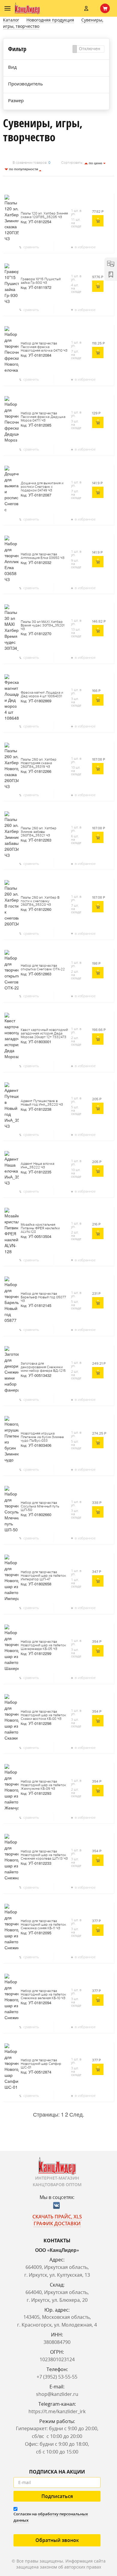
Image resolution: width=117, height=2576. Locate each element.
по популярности (24, 169)
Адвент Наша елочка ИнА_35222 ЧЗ (37, 1166)
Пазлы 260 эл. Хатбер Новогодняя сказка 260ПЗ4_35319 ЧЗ (39, 763)
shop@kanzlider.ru (57, 2394)
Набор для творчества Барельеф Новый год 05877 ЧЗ (43, 1297)
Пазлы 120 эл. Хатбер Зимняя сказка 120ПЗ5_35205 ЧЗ (44, 215)
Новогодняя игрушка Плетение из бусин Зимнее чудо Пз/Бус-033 (42, 1437)
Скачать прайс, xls (57, 2217)
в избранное (85, 247)
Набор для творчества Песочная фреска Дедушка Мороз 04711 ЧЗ (43, 417)
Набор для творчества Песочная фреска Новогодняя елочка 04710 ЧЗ (44, 347)
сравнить (31, 247)
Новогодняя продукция (50, 20)
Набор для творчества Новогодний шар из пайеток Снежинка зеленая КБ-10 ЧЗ (43, 1995)
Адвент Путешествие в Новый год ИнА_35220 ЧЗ (42, 1103)
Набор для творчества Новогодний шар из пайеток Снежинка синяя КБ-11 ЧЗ (43, 1925)
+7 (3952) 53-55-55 (57, 2377)
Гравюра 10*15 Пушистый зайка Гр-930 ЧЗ (41, 281)
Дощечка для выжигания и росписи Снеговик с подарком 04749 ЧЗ (42, 487)
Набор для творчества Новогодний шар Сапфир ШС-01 (41, 2064)
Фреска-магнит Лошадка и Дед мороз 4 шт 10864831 (42, 695)
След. (77, 2114)
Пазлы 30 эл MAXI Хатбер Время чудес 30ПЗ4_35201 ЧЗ (43, 626)
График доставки (57, 2223)
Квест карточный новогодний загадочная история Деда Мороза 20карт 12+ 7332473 (44, 1034)
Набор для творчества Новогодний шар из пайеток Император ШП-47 (43, 1576)
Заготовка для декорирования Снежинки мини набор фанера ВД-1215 (43, 1367)
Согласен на (51, 2517)
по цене (96, 163)
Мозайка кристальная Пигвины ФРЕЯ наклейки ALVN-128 (40, 1228)
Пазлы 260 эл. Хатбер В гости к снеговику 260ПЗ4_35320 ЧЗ (40, 901)
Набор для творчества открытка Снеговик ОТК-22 (43, 968)
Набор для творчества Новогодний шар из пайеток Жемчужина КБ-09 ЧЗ (43, 1785)
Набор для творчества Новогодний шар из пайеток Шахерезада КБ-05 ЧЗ (43, 1645)
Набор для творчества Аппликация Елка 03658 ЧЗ (43, 556)
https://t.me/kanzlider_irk (57, 2411)
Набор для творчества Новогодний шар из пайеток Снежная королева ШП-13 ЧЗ (44, 1855)
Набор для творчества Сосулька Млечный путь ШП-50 (40, 1507)
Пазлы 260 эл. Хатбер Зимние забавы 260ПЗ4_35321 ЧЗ (39, 832)
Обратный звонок (57, 2540)
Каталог (11, 20)
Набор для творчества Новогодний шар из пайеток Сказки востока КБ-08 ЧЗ (43, 1715)
